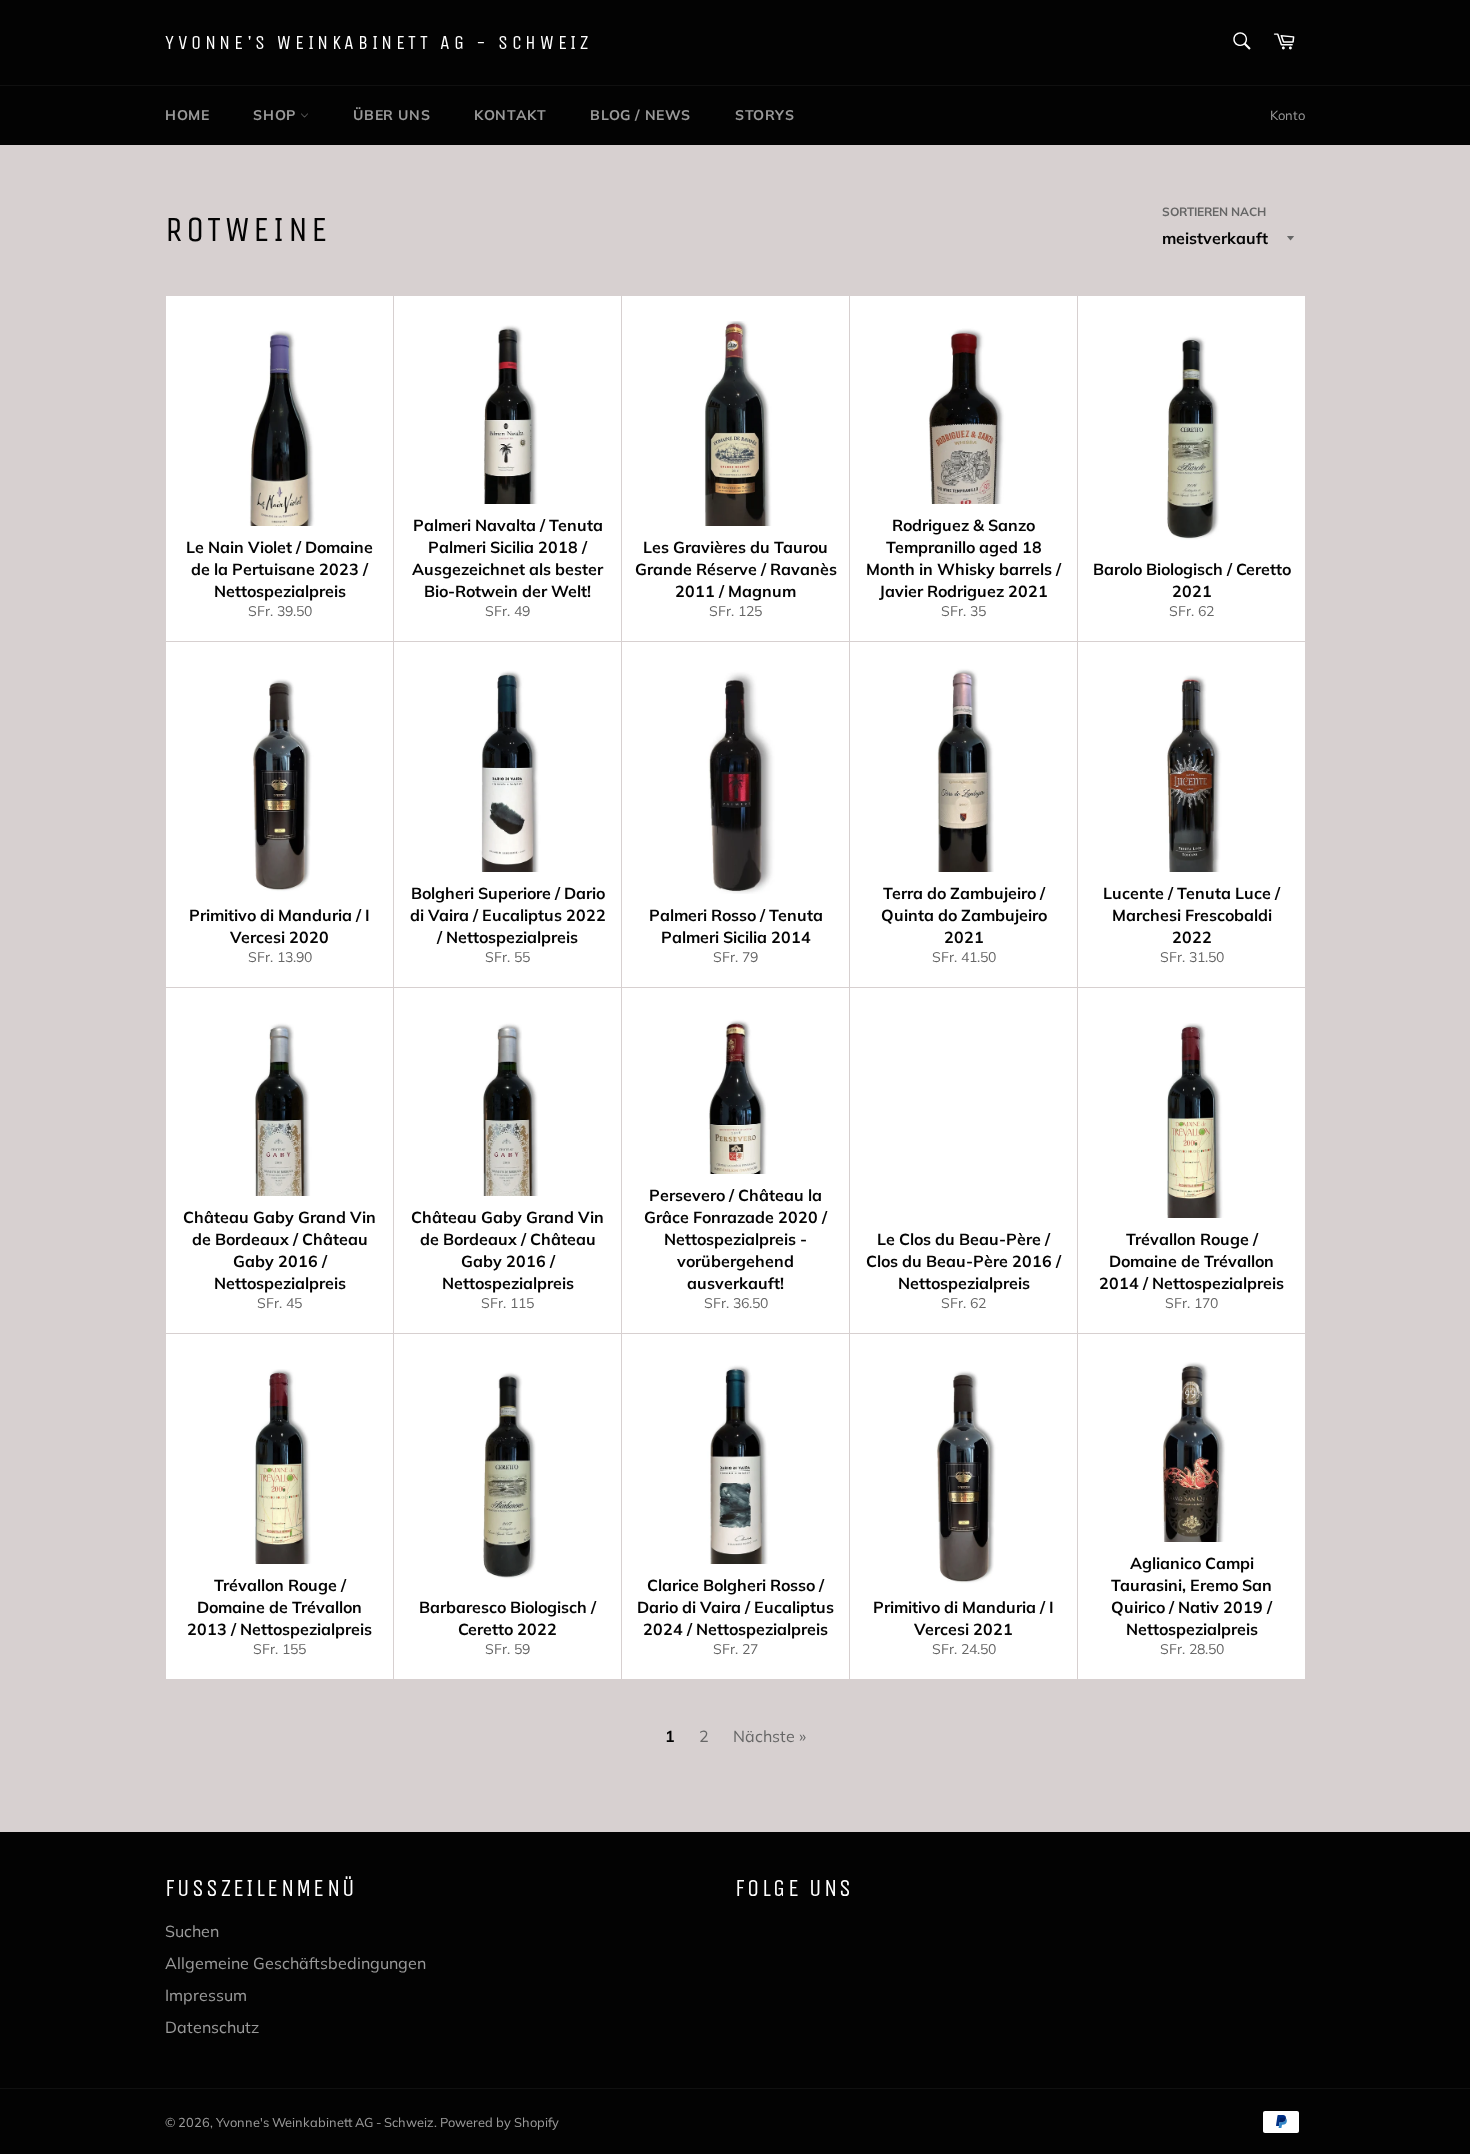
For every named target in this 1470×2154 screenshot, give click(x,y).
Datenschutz (212, 2027)
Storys (765, 115)
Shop (276, 115)
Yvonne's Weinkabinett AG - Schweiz (378, 42)
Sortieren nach (1214, 211)
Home (187, 115)
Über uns (391, 115)
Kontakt (510, 115)
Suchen (192, 1931)
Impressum (206, 1995)
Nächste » (769, 1736)
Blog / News (640, 115)
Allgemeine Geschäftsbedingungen (295, 1963)
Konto (1287, 115)
